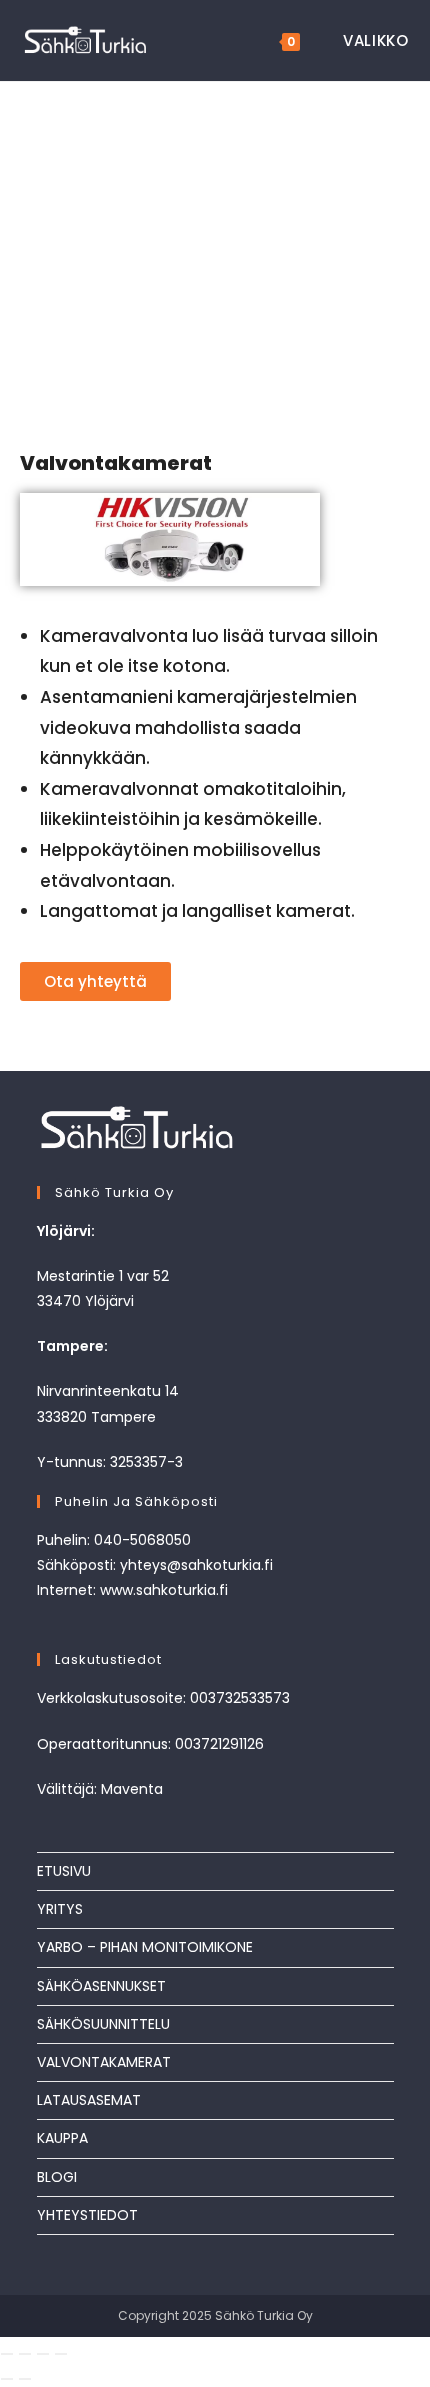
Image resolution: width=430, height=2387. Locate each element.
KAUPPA (62, 2138)
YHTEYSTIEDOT (87, 2215)
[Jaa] (43, 2354)
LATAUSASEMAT (89, 2100)
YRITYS (60, 1909)
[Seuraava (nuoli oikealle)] (25, 2379)
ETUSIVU (64, 1871)
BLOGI (57, 2177)
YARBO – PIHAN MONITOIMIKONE (145, 1947)
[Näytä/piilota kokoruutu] (25, 2354)
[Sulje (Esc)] (61, 2354)
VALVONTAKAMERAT (104, 2062)
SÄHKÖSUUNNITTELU (103, 2024)
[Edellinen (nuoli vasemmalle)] (7, 2379)
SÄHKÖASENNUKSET (101, 1986)
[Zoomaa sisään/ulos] (7, 2354)
